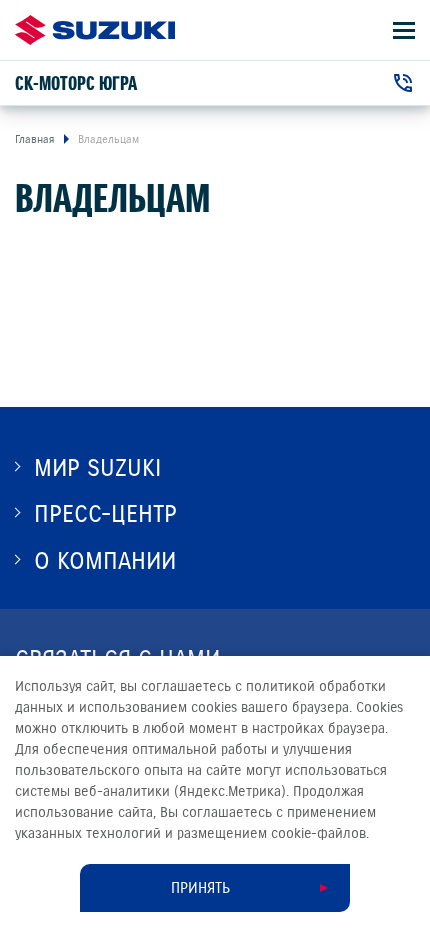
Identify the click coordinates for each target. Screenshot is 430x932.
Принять (200, 888)
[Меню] (404, 30)
